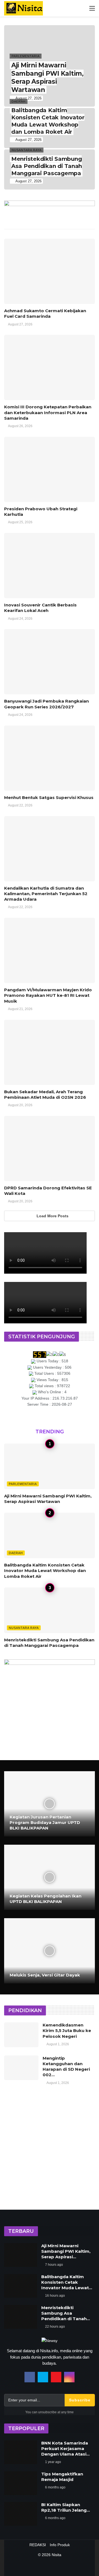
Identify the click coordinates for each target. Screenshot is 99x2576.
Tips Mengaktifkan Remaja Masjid (62, 2477)
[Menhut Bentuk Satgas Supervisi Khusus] (50, 758)
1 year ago (53, 2462)
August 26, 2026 (20, 426)
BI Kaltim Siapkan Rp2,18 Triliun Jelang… (66, 2507)
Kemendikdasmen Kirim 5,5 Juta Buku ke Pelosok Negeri (67, 2031)
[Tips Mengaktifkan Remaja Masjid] (21, 2483)
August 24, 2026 (20, 619)
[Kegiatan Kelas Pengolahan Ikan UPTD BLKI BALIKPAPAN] (50, 1877)
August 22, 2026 (20, 805)
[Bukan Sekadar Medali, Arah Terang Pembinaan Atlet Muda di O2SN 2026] (50, 1052)
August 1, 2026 (58, 2044)
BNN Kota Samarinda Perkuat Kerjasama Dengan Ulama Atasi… (65, 2448)
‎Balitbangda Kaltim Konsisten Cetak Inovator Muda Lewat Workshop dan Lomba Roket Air (45, 1571)
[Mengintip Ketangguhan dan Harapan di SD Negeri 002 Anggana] (21, 2068)
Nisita (57, 2555)
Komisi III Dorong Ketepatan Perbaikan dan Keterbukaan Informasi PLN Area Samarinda (48, 412)
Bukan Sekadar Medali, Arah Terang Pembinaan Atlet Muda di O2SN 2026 (45, 1094)
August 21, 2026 (20, 1009)
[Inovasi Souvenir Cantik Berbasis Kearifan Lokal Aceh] (50, 566)
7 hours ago (54, 2265)
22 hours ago (55, 2327)
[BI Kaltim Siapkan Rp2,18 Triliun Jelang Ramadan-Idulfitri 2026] (21, 2514)
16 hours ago (55, 2296)
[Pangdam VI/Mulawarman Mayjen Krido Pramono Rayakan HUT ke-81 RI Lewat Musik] (50, 950)
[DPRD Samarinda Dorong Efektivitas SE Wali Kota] (50, 1148)
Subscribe (80, 2400)
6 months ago (55, 2487)
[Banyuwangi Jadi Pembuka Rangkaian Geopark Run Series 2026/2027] (50, 662)
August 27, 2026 (20, 324)
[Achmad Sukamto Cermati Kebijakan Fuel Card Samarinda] (50, 271)
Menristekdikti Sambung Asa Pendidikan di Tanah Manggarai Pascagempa (49, 1643)
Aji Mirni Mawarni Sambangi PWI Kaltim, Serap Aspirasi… (66, 2251)
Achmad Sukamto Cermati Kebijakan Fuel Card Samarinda (45, 313)
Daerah (16, 1553)
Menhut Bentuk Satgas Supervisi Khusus (49, 797)
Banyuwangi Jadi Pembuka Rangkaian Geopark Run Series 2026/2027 (46, 704)
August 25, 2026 (20, 522)
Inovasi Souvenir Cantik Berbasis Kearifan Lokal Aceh (40, 608)
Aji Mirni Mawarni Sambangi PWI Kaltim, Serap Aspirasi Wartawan (48, 1499)
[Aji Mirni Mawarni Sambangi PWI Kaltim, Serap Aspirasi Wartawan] (50, 66)
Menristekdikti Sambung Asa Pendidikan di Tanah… (66, 2313)
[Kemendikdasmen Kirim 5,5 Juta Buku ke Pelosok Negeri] (21, 2035)
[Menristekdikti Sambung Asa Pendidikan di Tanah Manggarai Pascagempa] (50, 169)
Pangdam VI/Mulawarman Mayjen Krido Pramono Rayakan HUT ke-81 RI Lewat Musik (48, 995)
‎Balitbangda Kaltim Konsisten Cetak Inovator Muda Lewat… (67, 2282)
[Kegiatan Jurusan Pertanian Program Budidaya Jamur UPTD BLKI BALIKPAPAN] (50, 1804)
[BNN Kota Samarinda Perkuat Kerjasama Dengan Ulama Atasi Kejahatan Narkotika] (21, 2452)
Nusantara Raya (24, 1628)
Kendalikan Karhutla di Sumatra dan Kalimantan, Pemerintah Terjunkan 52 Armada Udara (46, 894)
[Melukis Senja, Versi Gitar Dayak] (50, 1951)
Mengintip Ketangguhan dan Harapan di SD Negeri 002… (66, 2067)
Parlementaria (23, 1484)
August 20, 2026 (20, 1105)
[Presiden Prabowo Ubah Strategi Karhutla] (50, 469)
